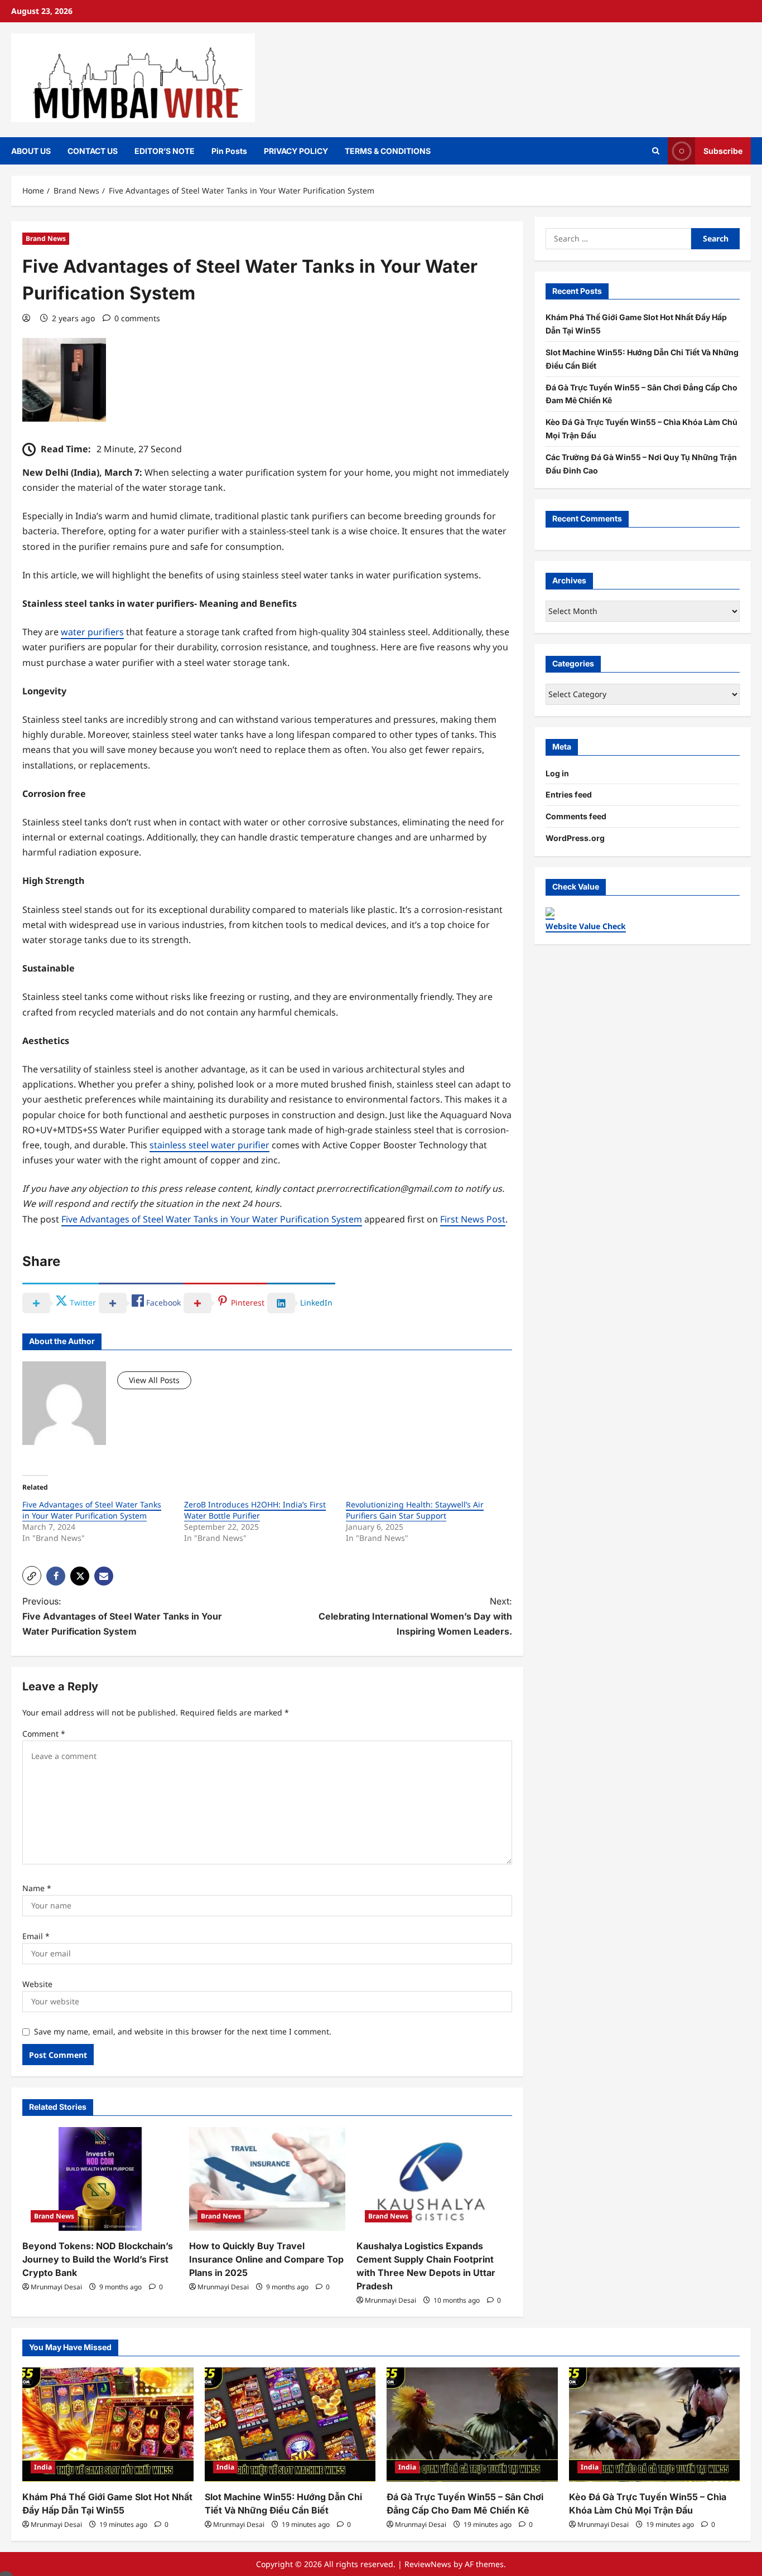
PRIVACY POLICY (296, 151)
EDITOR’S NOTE (165, 151)
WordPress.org (575, 838)
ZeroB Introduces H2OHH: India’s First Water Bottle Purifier (255, 1510)
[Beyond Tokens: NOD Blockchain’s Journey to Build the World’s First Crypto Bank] (100, 2179)
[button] (32, 1575)
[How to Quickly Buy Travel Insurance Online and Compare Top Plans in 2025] (267, 2179)
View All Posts (154, 1380)
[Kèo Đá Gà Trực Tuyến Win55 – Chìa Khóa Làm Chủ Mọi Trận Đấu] (655, 2424)
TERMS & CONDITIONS (388, 151)
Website (37, 1984)
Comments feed (576, 816)
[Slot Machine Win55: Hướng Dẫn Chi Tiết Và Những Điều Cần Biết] (290, 2424)
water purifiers (92, 632)
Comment (44, 1734)
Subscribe (723, 150)
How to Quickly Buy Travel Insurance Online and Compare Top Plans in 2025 (266, 2259)
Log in (557, 773)
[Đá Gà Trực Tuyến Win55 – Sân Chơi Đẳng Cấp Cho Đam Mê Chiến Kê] (472, 2424)
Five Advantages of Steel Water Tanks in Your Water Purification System (212, 1219)
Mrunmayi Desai (56, 2287)
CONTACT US (93, 151)
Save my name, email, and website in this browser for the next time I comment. (183, 2031)
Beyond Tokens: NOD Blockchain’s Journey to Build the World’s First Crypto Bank (98, 2259)
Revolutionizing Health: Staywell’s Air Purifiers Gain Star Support (415, 1510)
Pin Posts (229, 151)
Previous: (122, 1616)
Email (36, 1936)
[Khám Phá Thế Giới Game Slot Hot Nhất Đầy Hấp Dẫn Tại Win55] (108, 2424)
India (43, 2467)
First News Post (473, 1219)
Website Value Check (586, 926)
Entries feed (569, 794)
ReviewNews (428, 2564)
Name (37, 1888)
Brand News (46, 238)
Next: (415, 1616)
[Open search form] (656, 151)
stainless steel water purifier (209, 1145)
